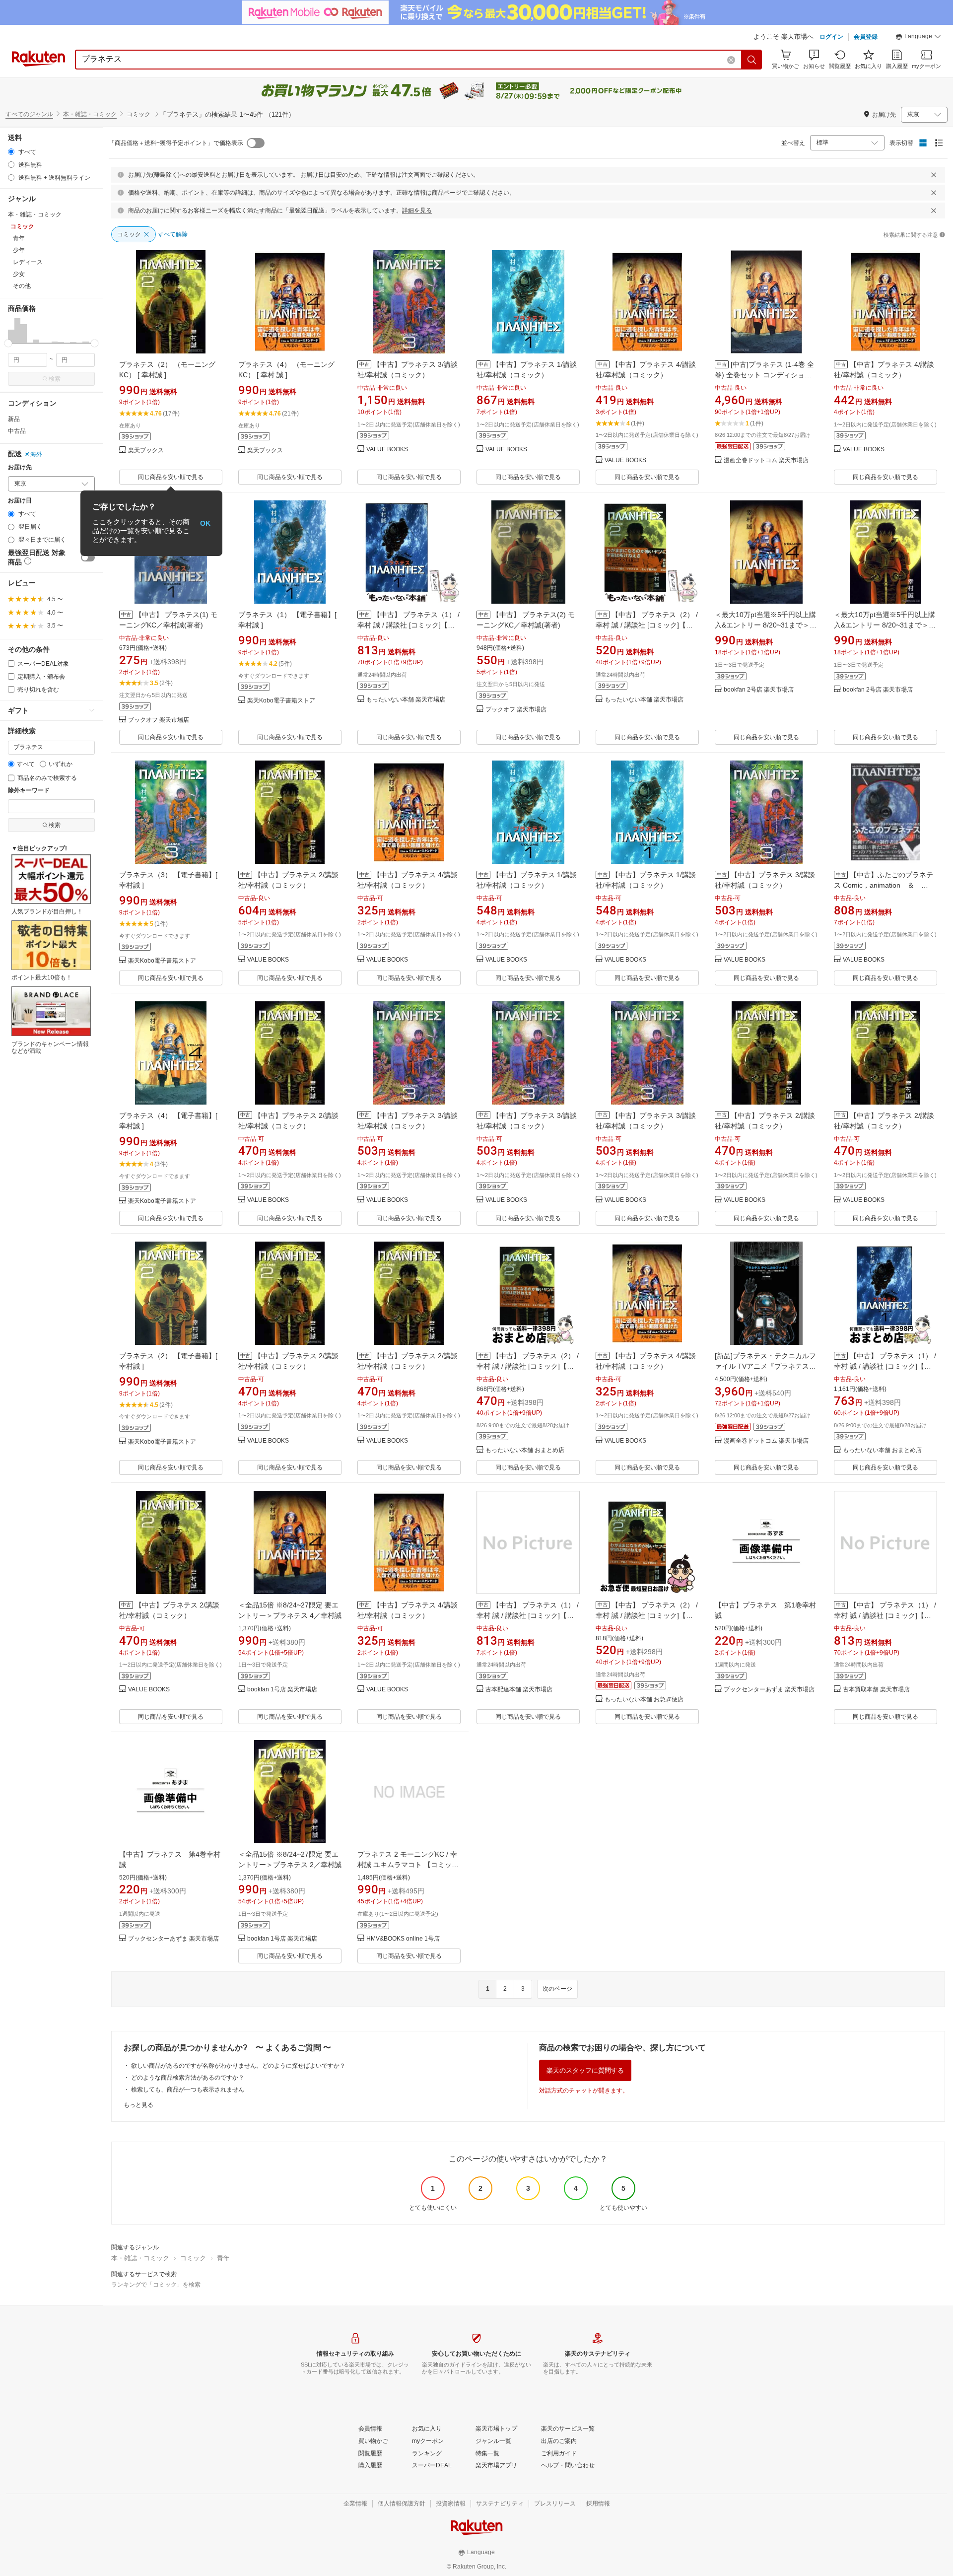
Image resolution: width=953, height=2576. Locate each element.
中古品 (17, 431)
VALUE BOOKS (387, 450)
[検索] (752, 60)
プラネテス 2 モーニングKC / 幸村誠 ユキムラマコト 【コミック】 (407, 1865)
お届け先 (20, 467)
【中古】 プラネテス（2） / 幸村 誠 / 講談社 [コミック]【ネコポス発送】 (647, 1615)
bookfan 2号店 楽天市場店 (759, 690)
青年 (223, 2258)
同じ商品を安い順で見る (171, 477)
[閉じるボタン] (934, 175)
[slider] (8, 343)
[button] (918, 38)
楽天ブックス (146, 451)
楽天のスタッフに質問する (585, 2070)
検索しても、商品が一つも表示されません (188, 2089)
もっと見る (138, 2105)
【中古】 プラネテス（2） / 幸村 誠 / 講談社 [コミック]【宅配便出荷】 (528, 1366)
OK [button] (205, 523)
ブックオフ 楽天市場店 (159, 720)
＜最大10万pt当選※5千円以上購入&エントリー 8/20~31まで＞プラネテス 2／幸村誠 (885, 625)
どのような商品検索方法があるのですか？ (188, 2078)
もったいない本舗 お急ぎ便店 (644, 1700)
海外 (36, 454)
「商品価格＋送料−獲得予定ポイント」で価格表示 (176, 143)
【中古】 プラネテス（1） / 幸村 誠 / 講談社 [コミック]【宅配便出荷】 (885, 1366)
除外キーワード (29, 791)
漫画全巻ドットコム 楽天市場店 (766, 460)
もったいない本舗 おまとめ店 (525, 1450)
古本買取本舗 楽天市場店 (876, 1690)
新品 (14, 419)
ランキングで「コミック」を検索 (156, 2285)
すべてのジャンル (29, 114)
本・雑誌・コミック (90, 114)
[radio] (11, 152)
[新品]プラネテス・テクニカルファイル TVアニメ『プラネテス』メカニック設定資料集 (765, 1366)
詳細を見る (417, 210)
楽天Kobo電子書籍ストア (281, 701)
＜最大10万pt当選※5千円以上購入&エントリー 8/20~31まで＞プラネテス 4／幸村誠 (766, 625)
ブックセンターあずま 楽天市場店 (769, 1690)
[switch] (88, 557)
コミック (193, 2258)
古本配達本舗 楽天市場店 (519, 1690)
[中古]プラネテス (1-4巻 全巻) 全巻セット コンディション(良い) (764, 375)
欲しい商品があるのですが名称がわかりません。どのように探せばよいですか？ (238, 2066)
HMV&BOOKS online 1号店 (403, 1939)
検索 (55, 379)
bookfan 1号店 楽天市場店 (282, 1690)
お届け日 (20, 501)
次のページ (557, 1989)
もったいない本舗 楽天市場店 (406, 700)
